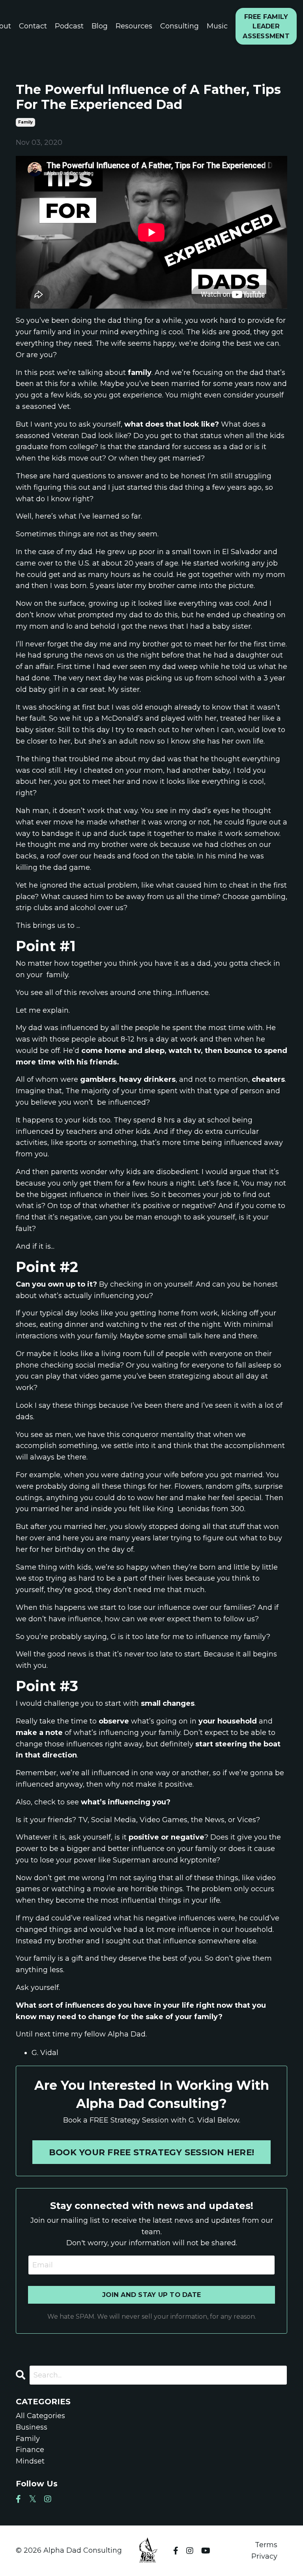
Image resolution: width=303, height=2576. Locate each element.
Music (217, 26)
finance (30, 2450)
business (32, 2427)
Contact (33, 26)
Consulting (180, 26)
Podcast (69, 26)
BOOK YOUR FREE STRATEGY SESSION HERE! (151, 2152)
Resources (134, 26)
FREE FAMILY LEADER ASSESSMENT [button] (266, 26)
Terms (266, 2545)
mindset (30, 2461)
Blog (100, 26)
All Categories (40, 2416)
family (25, 122)
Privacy (264, 2556)
